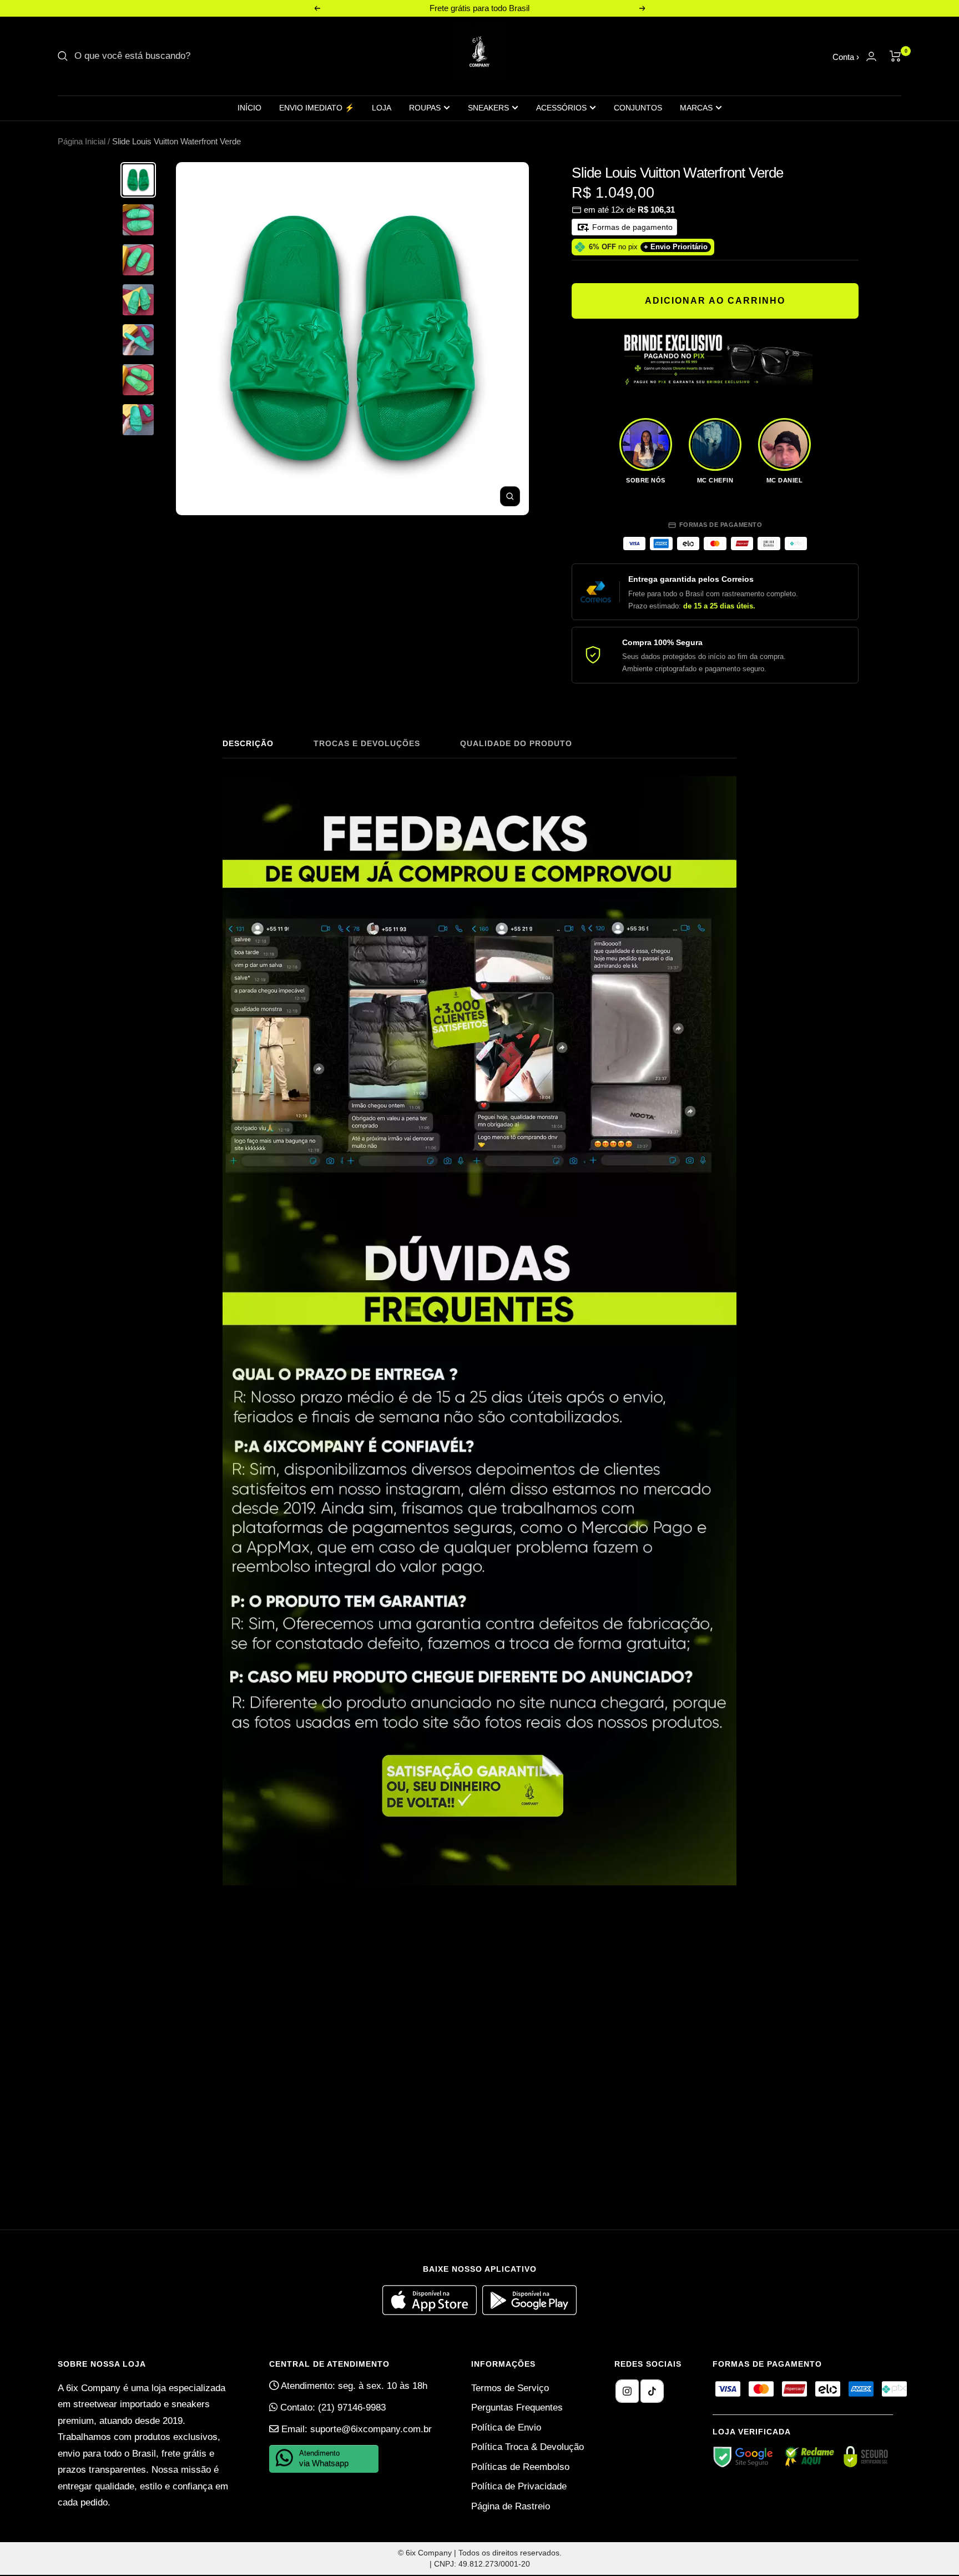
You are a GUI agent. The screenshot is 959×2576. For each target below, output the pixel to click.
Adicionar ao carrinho (715, 301)
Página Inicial (82, 141)
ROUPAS (425, 108)
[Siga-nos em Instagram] (627, 2391)
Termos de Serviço (510, 2388)
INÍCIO (249, 108)
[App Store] (432, 2312)
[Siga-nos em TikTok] (652, 2391)
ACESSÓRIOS (561, 108)
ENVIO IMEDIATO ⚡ (317, 108)
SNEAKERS (488, 108)
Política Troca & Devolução (528, 2447)
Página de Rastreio (511, 2506)
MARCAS (696, 108)
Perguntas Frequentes (517, 2408)
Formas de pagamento (631, 227)
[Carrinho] (895, 56)
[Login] (871, 56)
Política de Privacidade (519, 2486)
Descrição (248, 743)
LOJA (382, 108)
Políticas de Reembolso (520, 2467)
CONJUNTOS (638, 108)
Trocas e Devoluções (367, 743)
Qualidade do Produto (516, 743)
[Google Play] (529, 2312)
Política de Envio (506, 2427)
